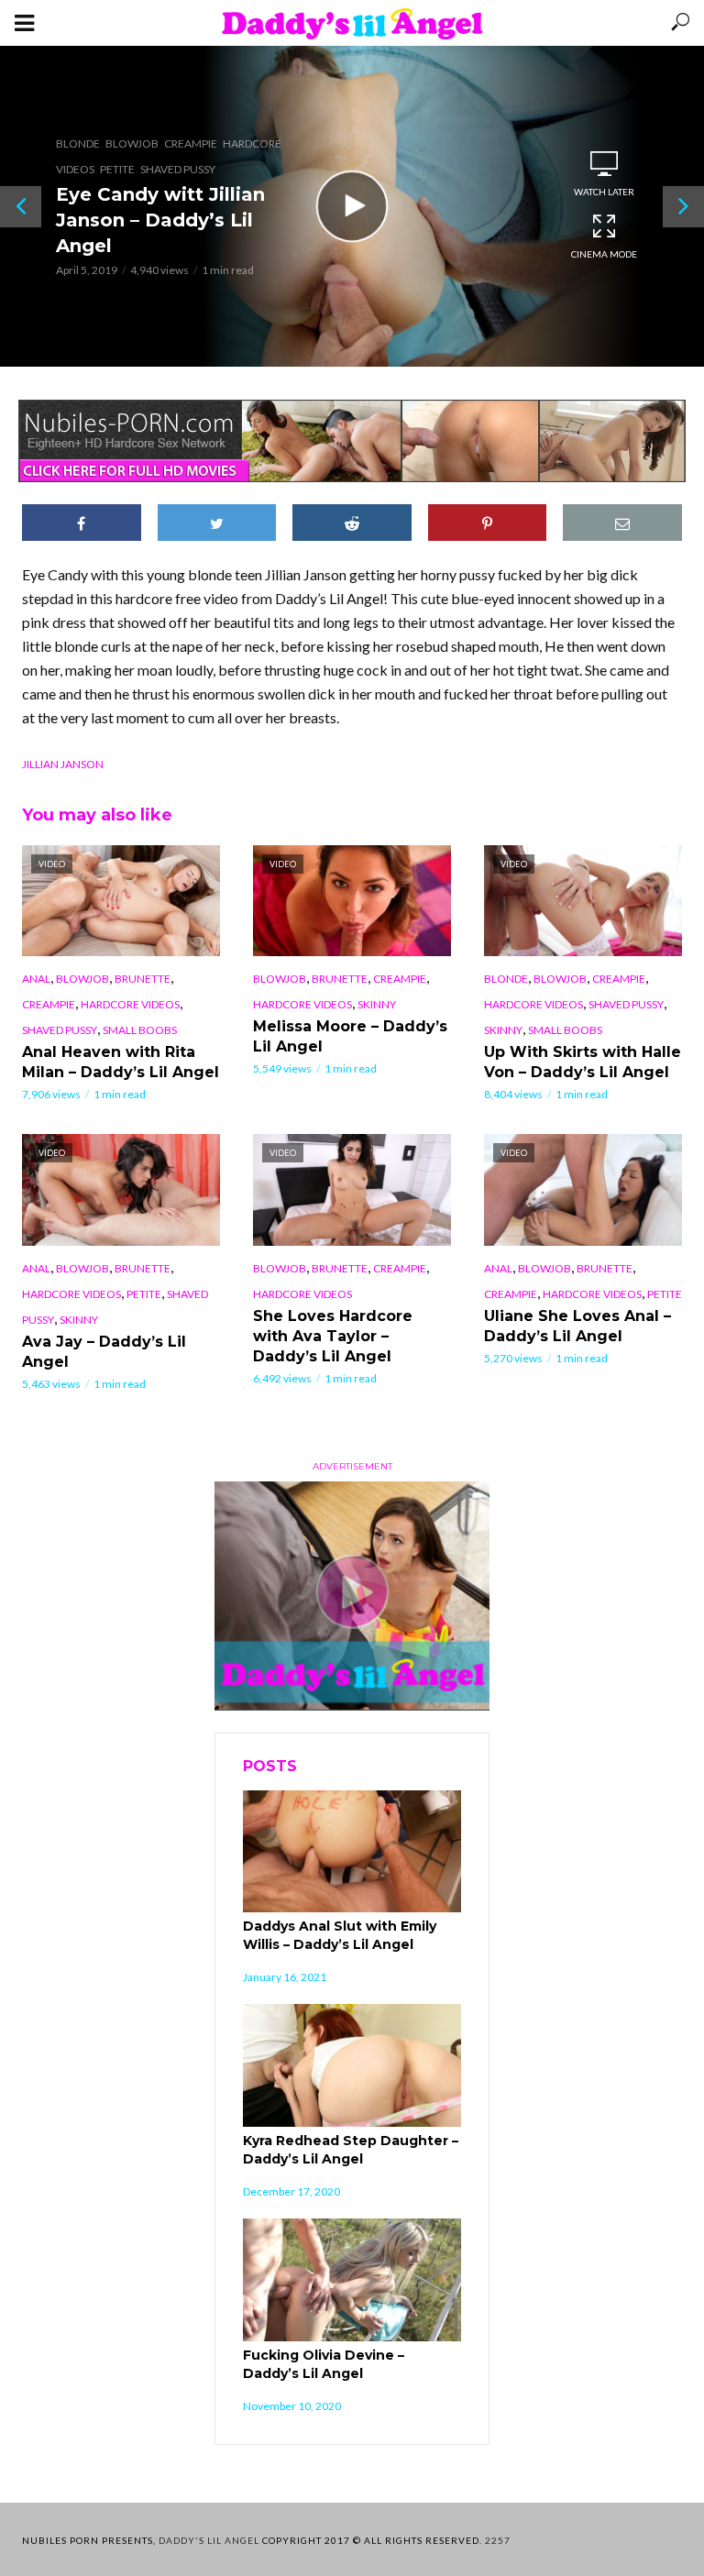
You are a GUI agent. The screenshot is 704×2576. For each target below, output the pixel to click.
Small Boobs (140, 1030)
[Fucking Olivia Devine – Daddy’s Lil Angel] (352, 2280)
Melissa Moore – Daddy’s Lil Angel (350, 1036)
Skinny (377, 1004)
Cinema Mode (604, 254)
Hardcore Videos (130, 1004)
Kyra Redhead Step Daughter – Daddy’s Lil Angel (351, 2150)
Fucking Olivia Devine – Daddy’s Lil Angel (324, 2364)
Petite (117, 169)
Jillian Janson (63, 764)
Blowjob (132, 143)
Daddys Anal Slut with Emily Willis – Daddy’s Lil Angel (340, 1935)
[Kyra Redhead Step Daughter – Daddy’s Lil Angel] (352, 2065)
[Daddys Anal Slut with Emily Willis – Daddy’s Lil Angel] (352, 1852)
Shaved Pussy (178, 169)
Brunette (143, 979)
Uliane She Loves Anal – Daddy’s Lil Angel (577, 1326)
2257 (498, 2540)
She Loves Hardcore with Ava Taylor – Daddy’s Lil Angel (333, 1336)
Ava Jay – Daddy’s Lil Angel (104, 1352)
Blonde (78, 143)
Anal (36, 979)
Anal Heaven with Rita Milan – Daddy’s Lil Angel (121, 1062)
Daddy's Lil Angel (209, 2540)
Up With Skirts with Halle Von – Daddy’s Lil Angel (583, 1062)
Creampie (191, 143)
